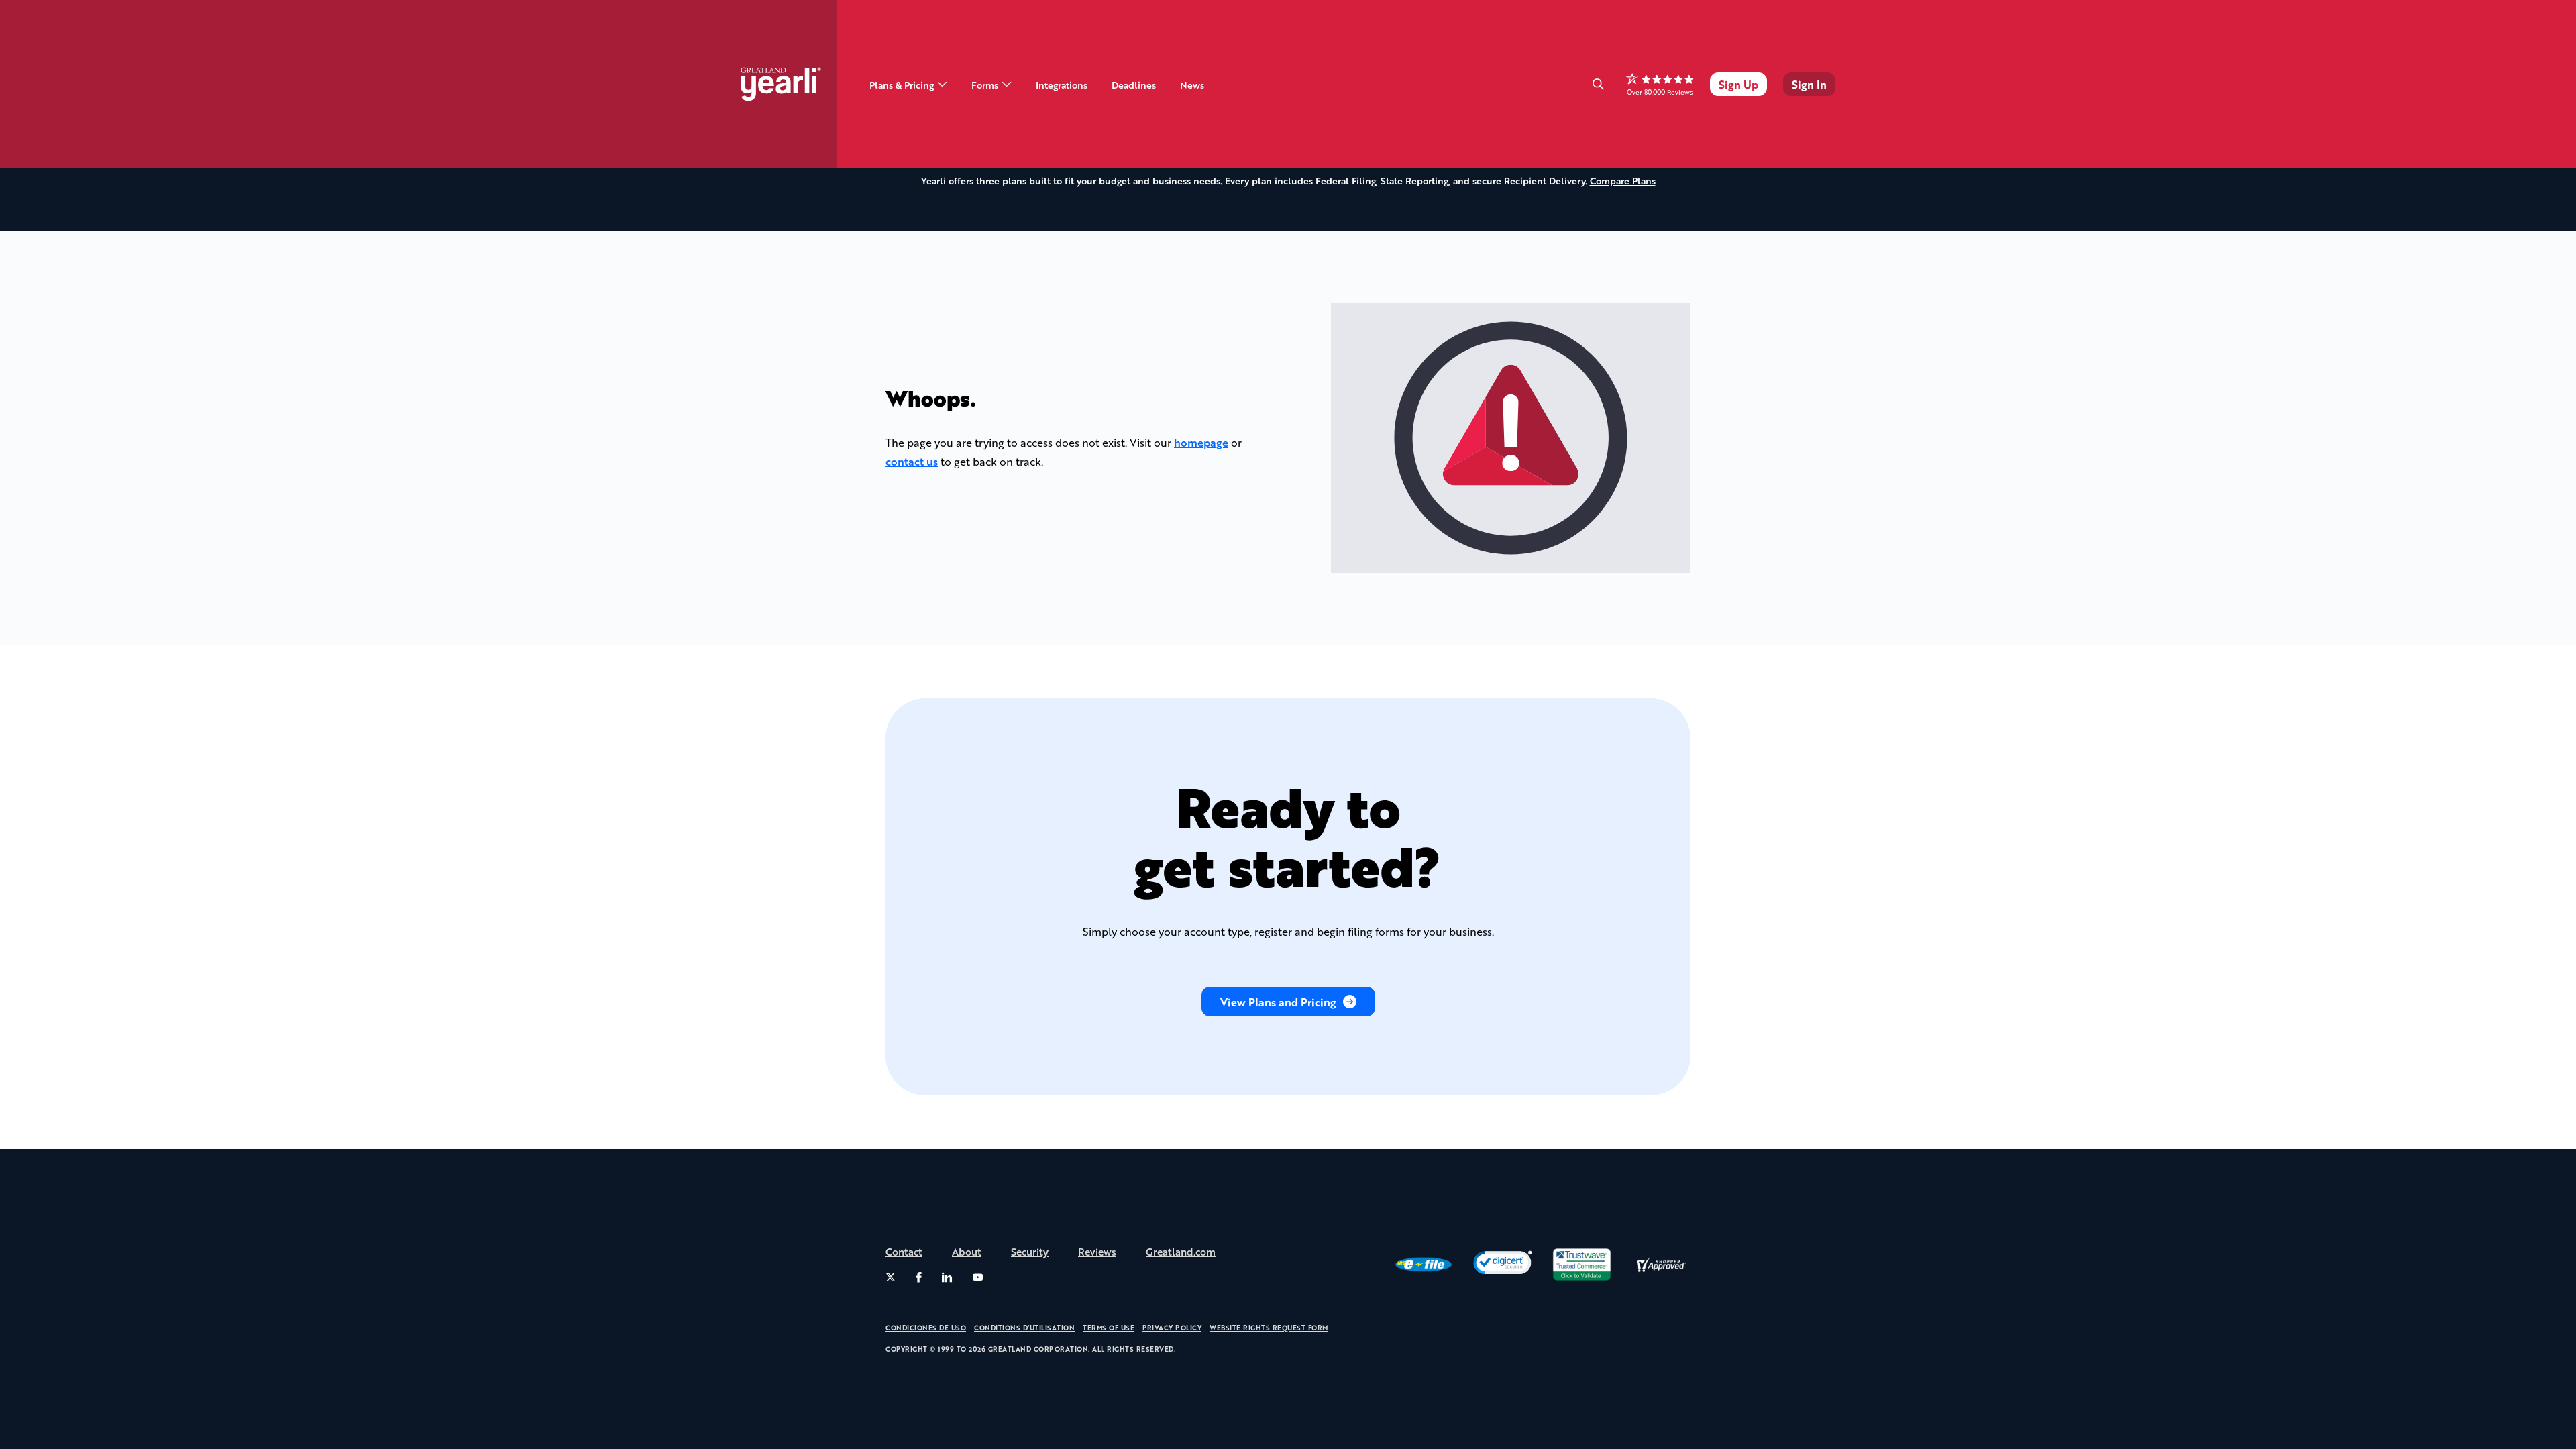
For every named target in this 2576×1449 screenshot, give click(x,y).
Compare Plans (1623, 180)
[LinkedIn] (947, 1277)
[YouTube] (978, 1277)
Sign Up (1738, 84)
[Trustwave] (1582, 1265)
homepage (1201, 442)
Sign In (1809, 84)
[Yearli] (789, 84)
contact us (912, 461)
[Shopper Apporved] (1661, 1265)
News (1192, 85)
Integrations (1062, 85)
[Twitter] (891, 1277)
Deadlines (1134, 85)
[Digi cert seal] (1503, 1265)
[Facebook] (919, 1277)
